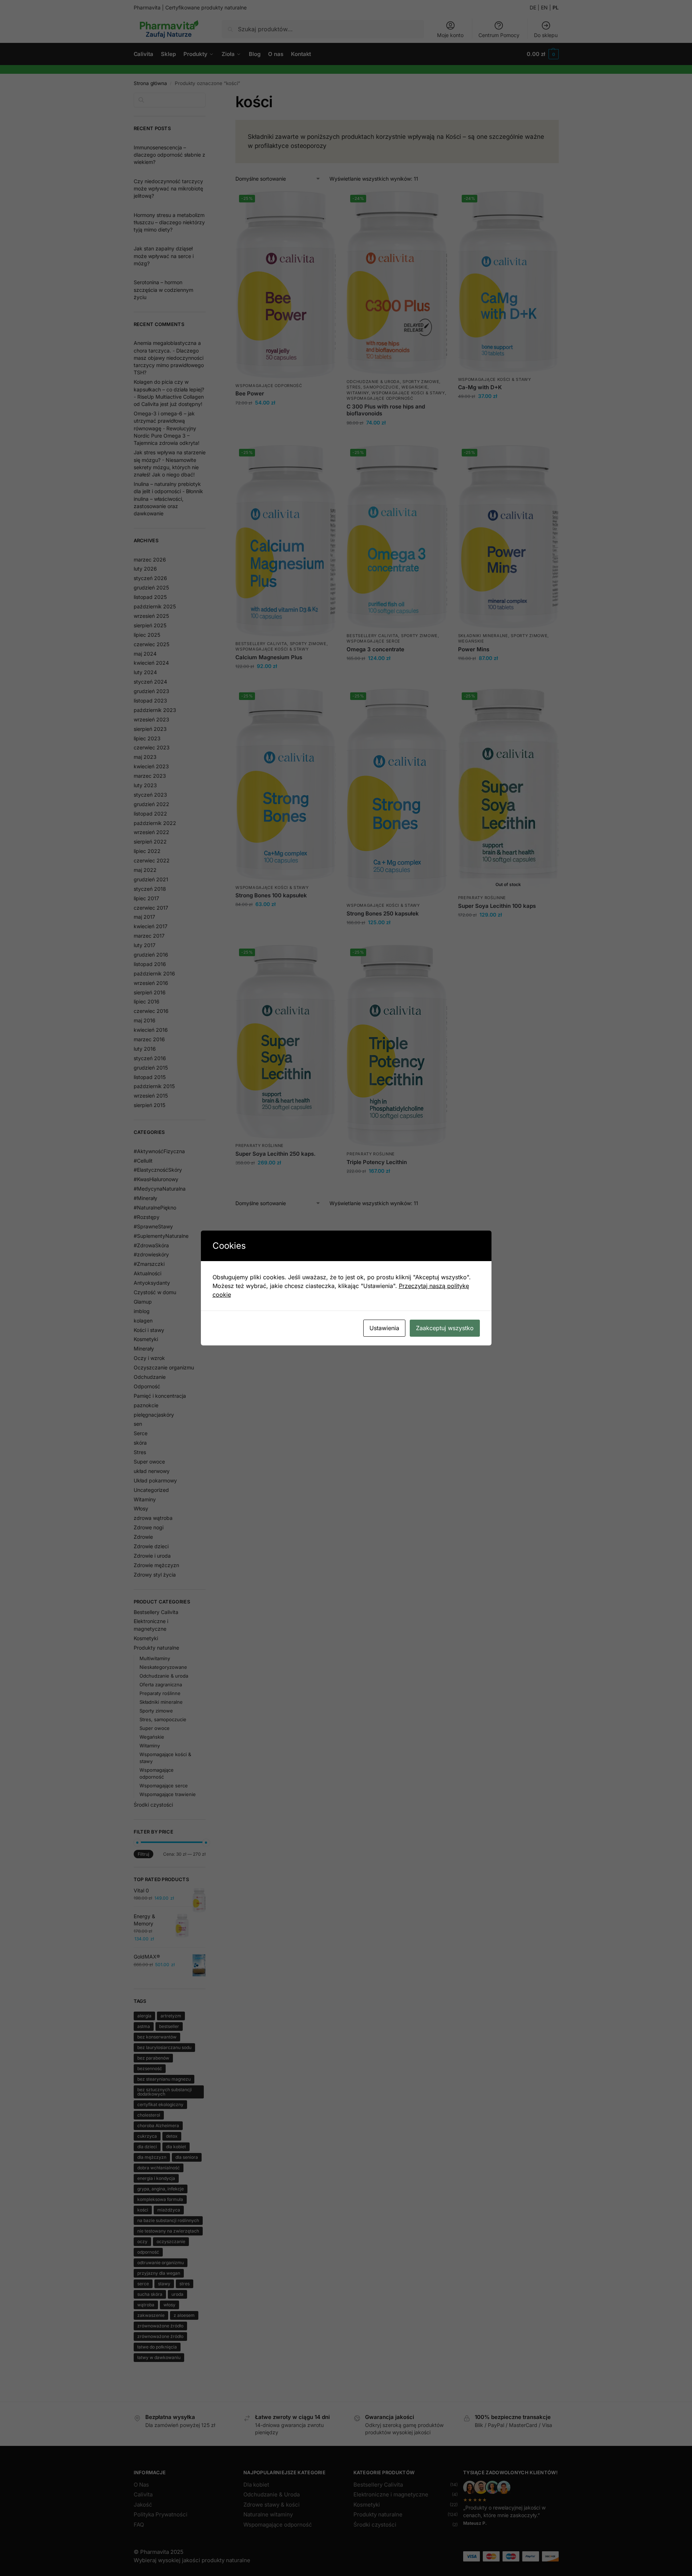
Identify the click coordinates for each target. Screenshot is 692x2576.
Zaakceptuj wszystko (445, 1328)
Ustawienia (384, 1328)
